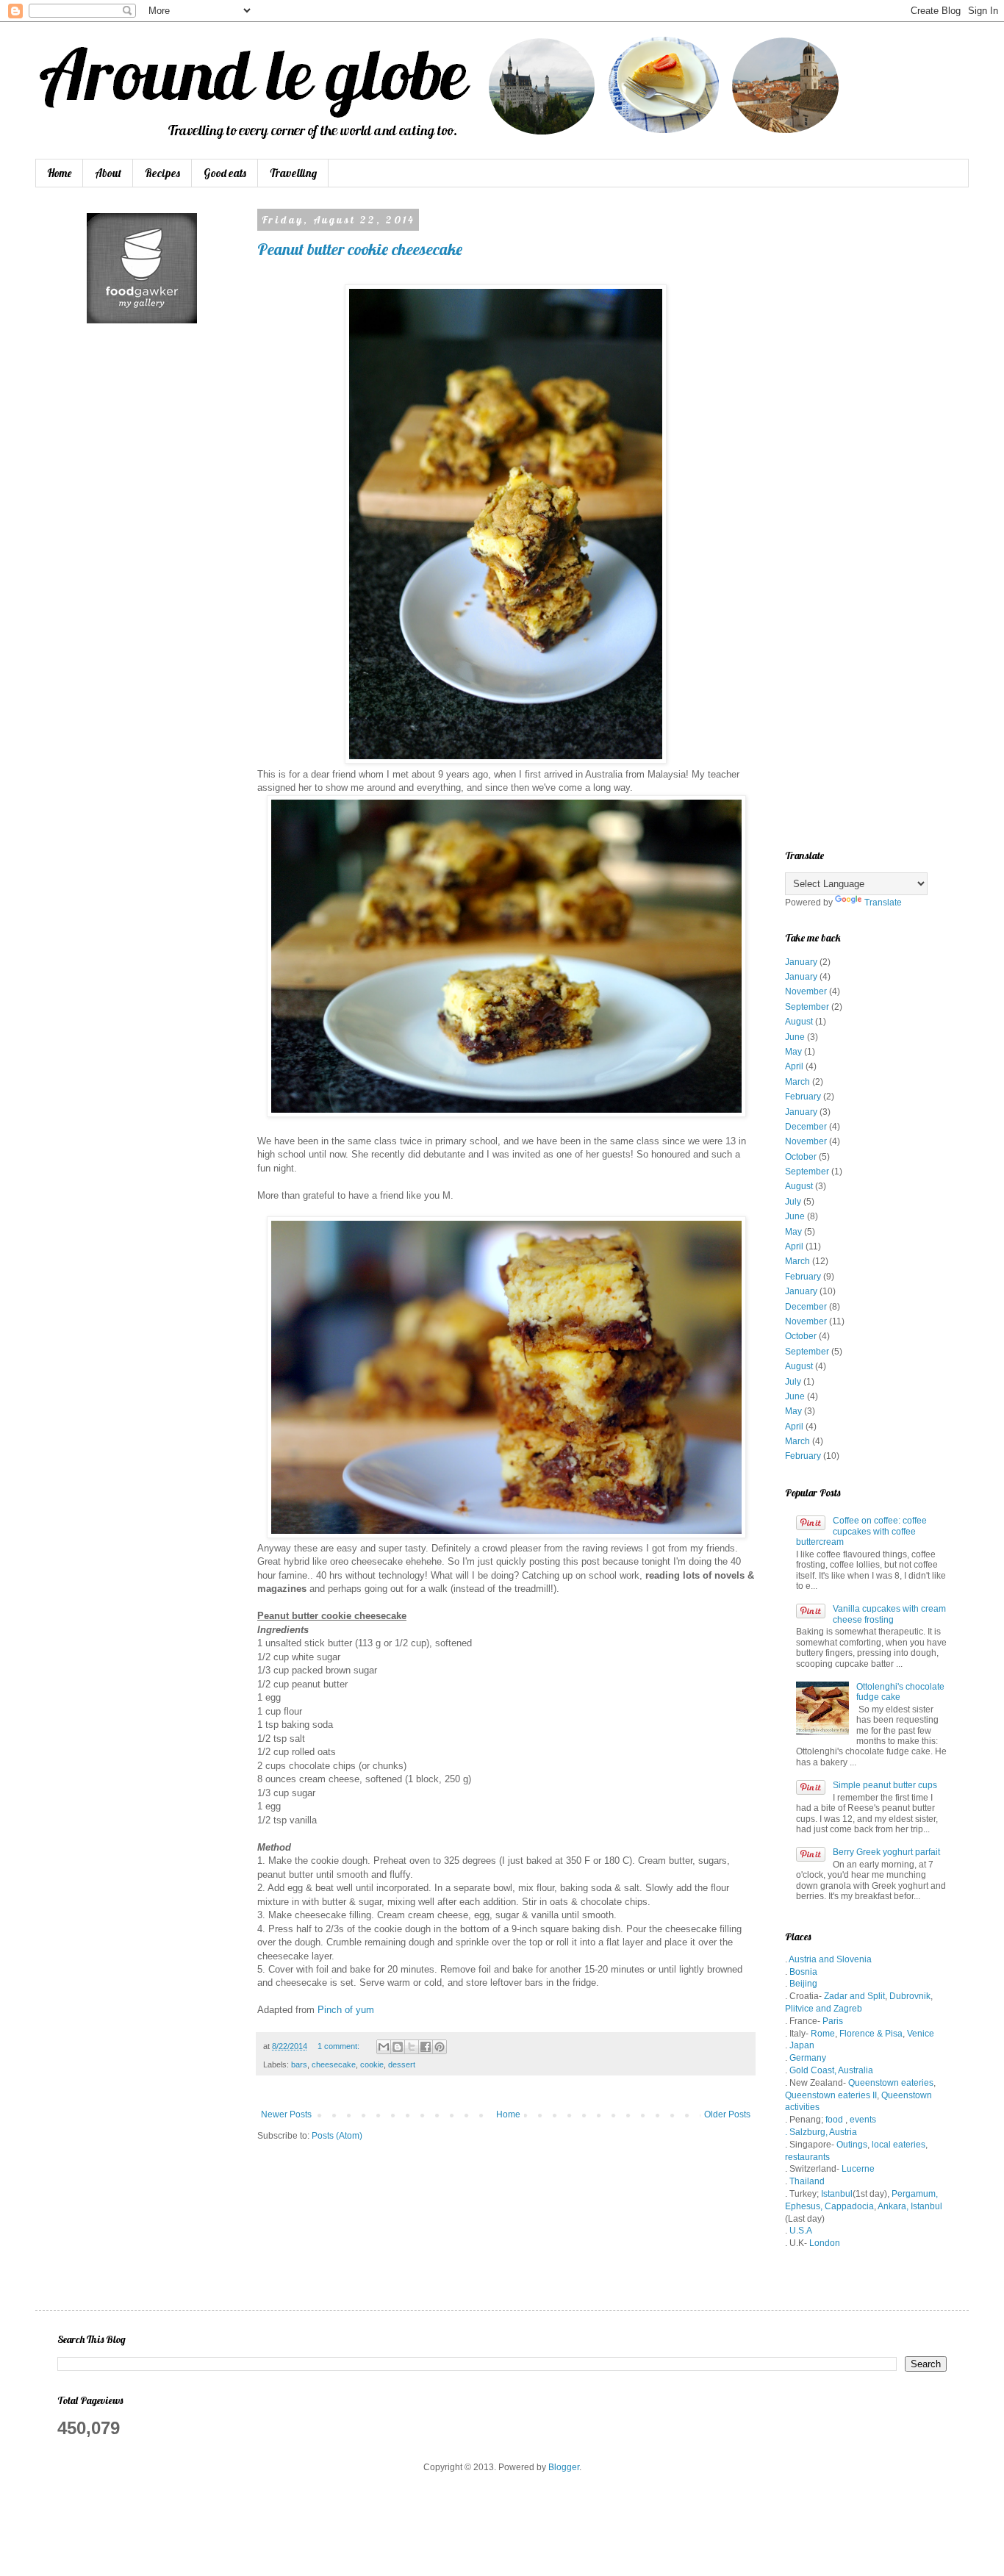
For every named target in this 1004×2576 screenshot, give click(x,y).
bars (299, 2064)
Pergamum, (915, 2194)
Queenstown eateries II (831, 2095)
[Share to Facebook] (426, 2047)
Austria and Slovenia (830, 1959)
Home (59, 173)
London (825, 2243)
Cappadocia (849, 2206)
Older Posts (727, 2114)
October (801, 1157)
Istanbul (837, 2194)
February (803, 1097)
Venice (921, 2034)
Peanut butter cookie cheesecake (360, 249)
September (807, 1007)
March (797, 1082)
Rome (823, 2034)
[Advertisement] (866, 434)
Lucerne (858, 2169)
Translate (883, 903)
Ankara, (893, 2206)
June (795, 1037)
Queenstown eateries (891, 2083)
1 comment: (340, 2046)
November (806, 991)
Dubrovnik (910, 1996)
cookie (372, 2064)
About (108, 173)
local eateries (897, 2145)
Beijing (803, 1984)
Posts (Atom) (337, 2136)
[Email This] (384, 2047)
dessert (402, 2064)
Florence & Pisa (871, 2034)
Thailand (807, 2181)
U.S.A (801, 2231)
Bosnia (802, 1972)
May (793, 1052)
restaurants (807, 2157)
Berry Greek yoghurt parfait (886, 1852)
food (834, 2120)
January (801, 962)
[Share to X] (412, 2047)
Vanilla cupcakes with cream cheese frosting (889, 1614)
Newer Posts (286, 2114)
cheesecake (334, 2064)
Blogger (564, 2467)
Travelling (293, 173)
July (793, 1202)
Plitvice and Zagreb (824, 2009)
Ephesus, (804, 2206)
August (799, 1022)
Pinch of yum (346, 2010)
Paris (833, 2021)
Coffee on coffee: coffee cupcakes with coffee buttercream (861, 1531)
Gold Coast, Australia (831, 2070)
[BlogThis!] (398, 2047)
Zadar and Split (854, 1996)
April (794, 1066)
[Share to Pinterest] (440, 2047)
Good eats (225, 173)
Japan (802, 2045)
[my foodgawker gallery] (142, 320)
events (863, 2120)
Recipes (162, 173)
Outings (852, 2145)
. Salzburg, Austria (821, 2132)
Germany (808, 2058)
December (806, 1127)
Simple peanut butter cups (885, 1785)
